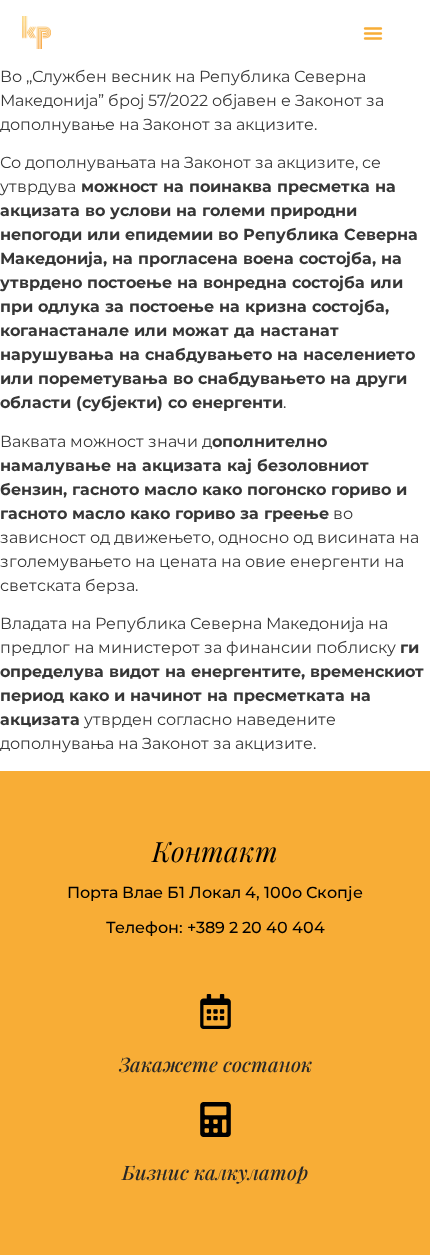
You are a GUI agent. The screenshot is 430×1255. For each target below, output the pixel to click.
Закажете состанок (215, 1063)
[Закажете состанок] (215, 1011)
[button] (373, 33)
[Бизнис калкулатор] (215, 1119)
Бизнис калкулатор (215, 1171)
